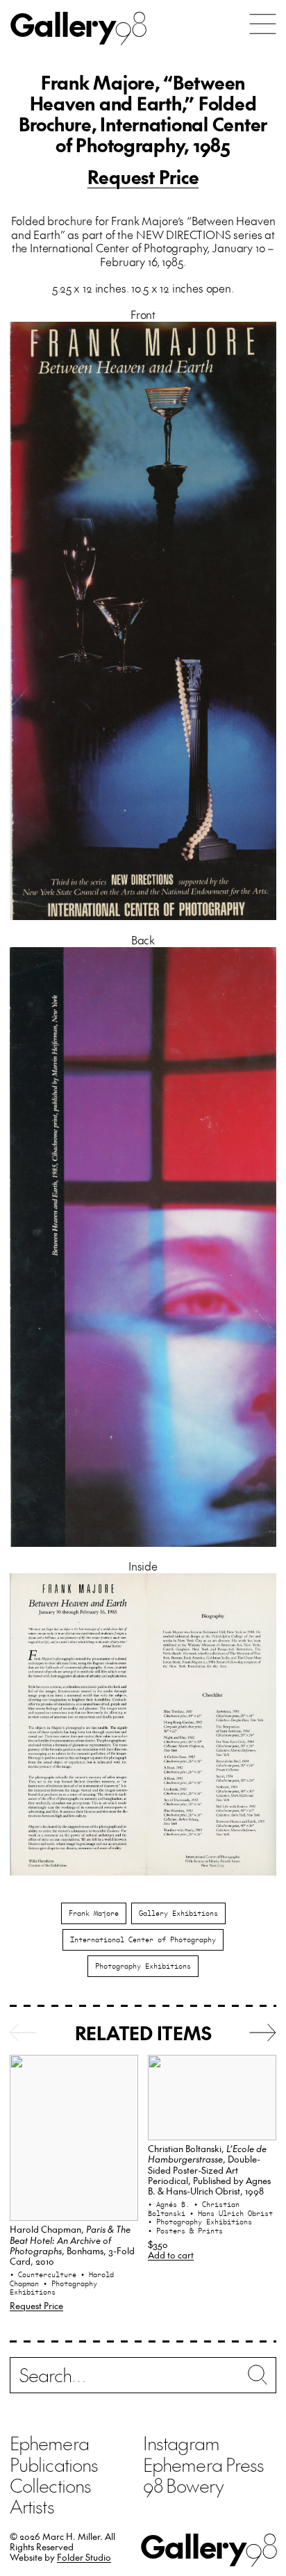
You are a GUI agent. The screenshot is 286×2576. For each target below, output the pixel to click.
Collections (50, 2485)
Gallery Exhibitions (178, 1913)
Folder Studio (84, 2557)
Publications (54, 2464)
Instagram (181, 2443)
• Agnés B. (171, 2204)
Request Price (143, 177)
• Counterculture (45, 2274)
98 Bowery (183, 2485)
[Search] (143, 2378)
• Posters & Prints (185, 2231)
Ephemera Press (203, 2464)
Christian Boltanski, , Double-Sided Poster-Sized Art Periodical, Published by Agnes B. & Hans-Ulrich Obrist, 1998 (209, 2169)
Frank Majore (94, 1913)
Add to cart (171, 2255)
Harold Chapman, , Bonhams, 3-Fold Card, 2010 (72, 2245)
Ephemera (49, 2443)
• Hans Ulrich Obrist (231, 2213)
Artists (32, 2506)
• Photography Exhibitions (53, 2288)
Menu (263, 24)
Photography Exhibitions (143, 1966)
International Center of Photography (143, 1939)
